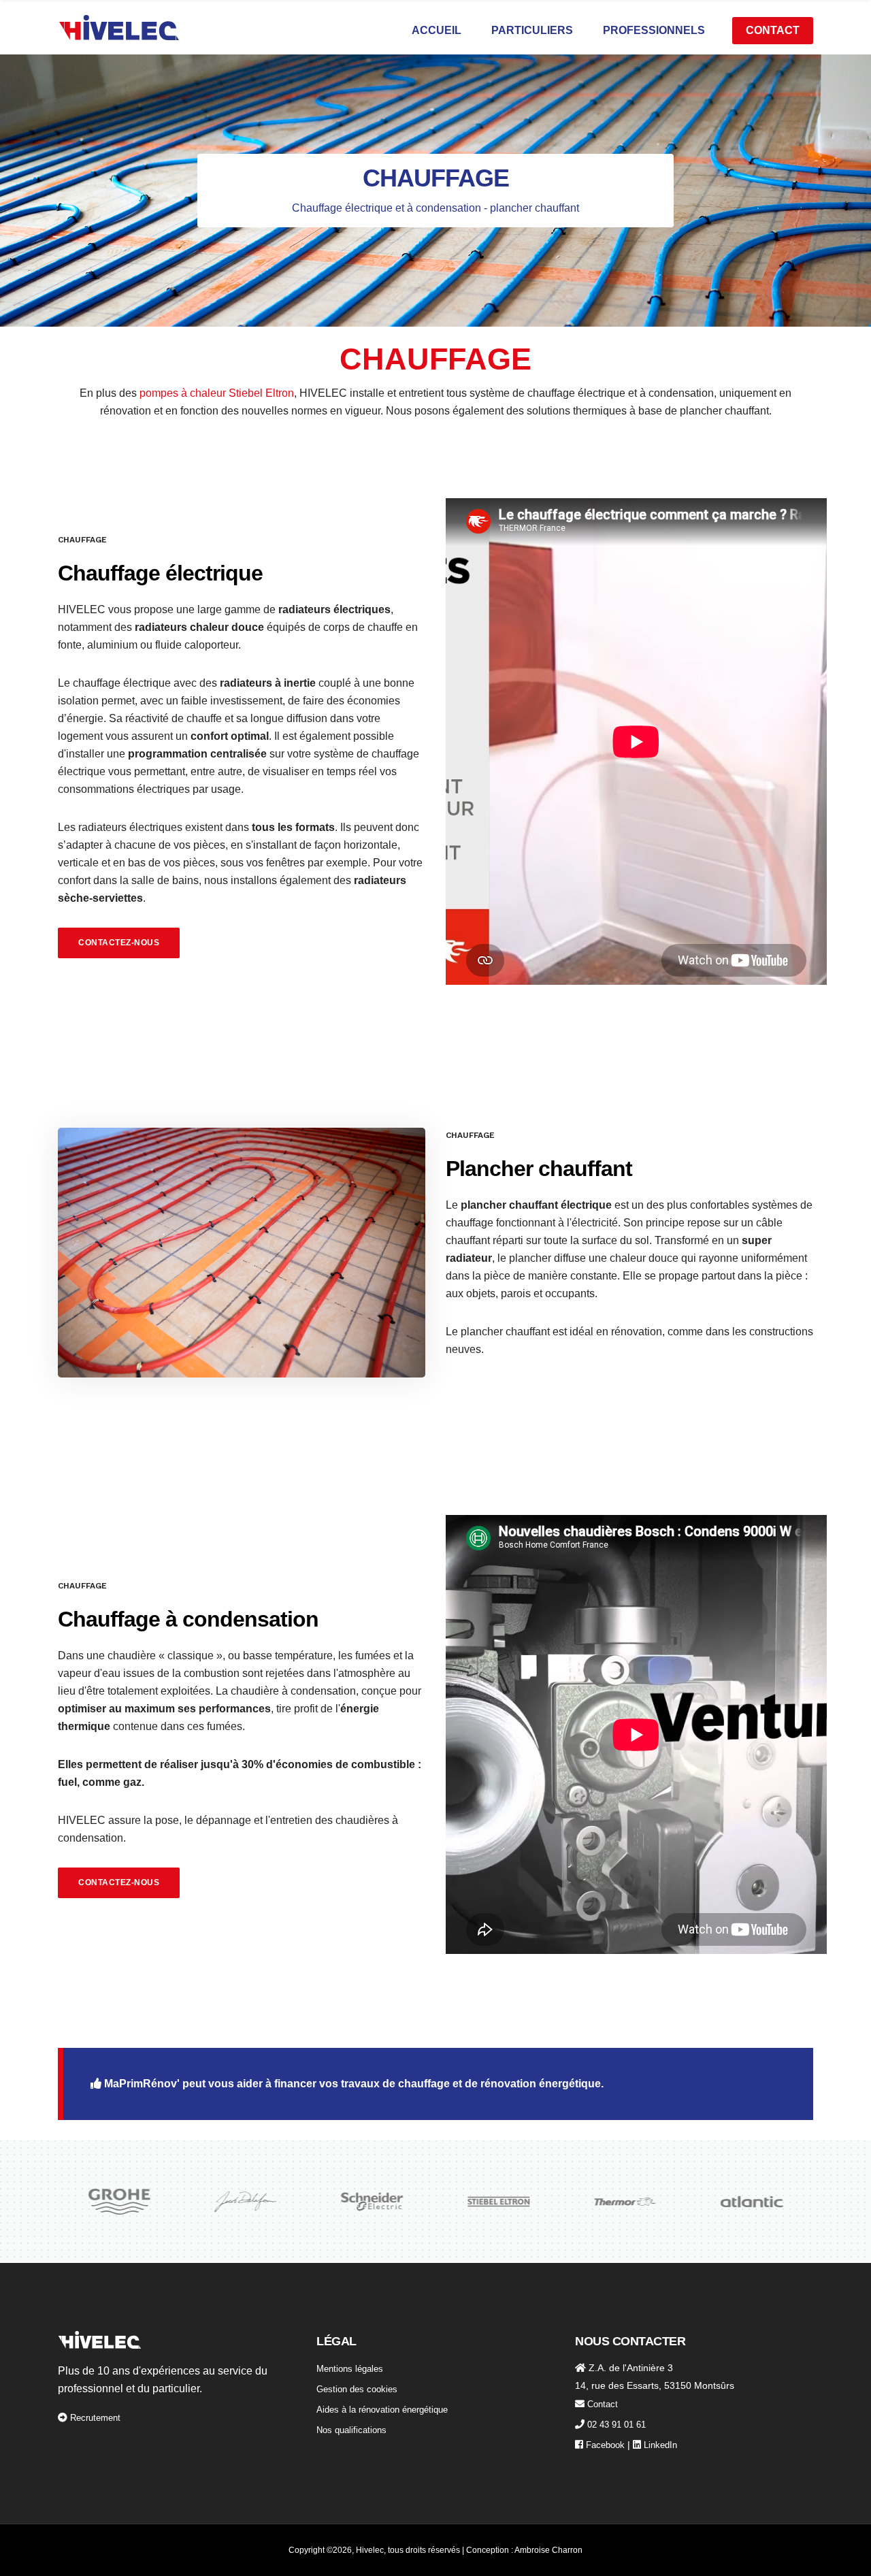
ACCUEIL (437, 30)
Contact (603, 2404)
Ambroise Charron (548, 2550)
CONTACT (773, 30)
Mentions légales (350, 2369)
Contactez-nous (119, 943)
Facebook (605, 2445)
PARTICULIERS (532, 30)
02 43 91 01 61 (617, 2425)
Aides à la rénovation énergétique (382, 2410)
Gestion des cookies (357, 2389)
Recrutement (95, 2418)
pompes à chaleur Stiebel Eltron (217, 393)
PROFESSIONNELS (654, 30)
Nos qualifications (351, 2430)
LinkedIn (660, 2445)
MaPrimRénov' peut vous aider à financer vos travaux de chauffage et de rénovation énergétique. (352, 2084)
